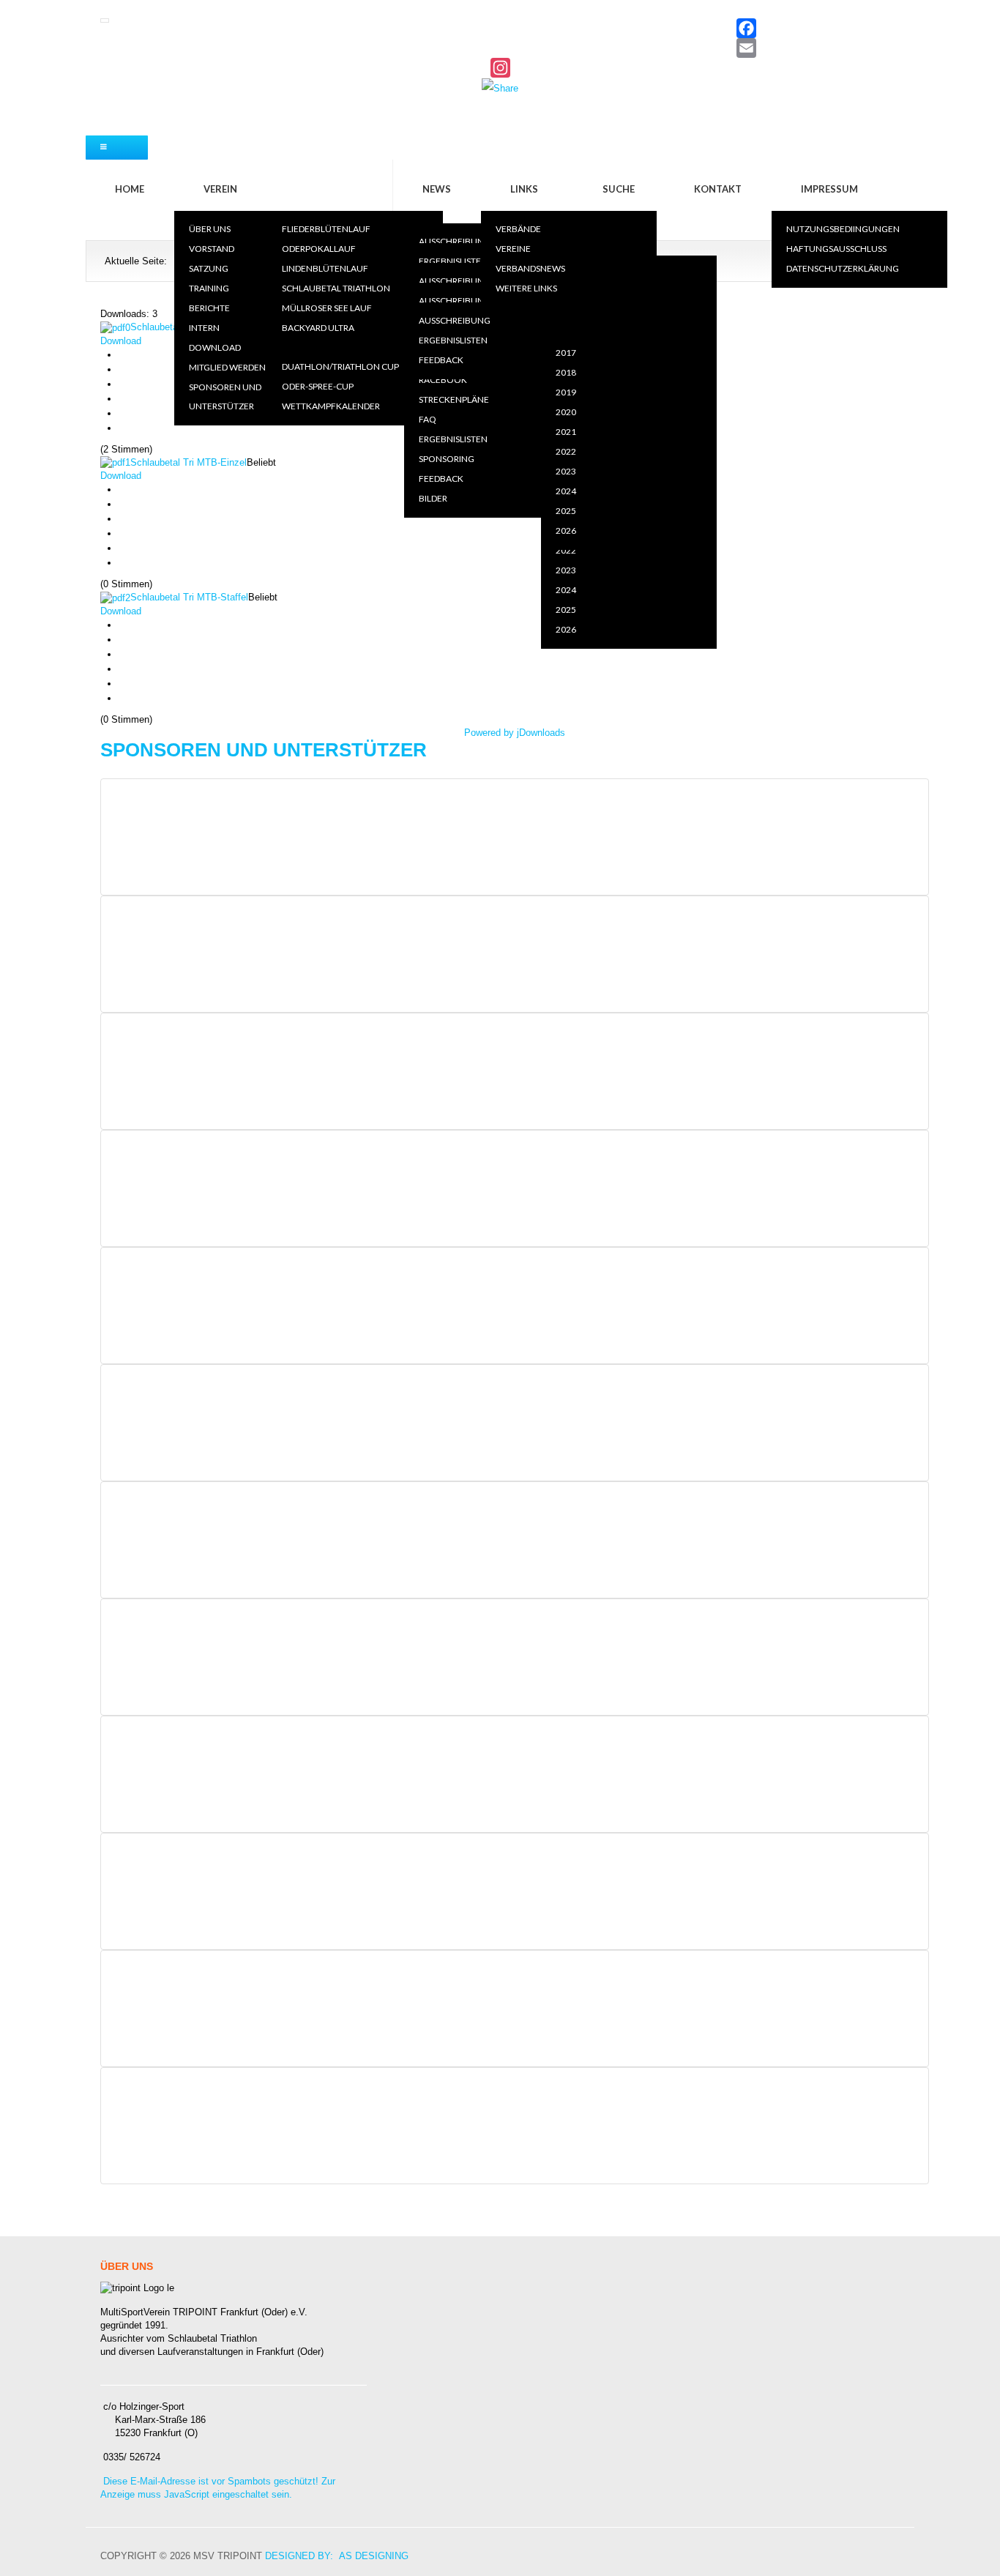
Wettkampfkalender (331, 406)
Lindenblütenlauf (325, 268)
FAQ (428, 419)
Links (524, 189)
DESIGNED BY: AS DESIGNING (337, 2556)
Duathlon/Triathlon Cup (340, 366)
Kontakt (718, 189)
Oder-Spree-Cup (318, 386)
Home (130, 189)
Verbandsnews (530, 268)
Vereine (513, 249)
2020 (566, 333)
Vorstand (212, 249)
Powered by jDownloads (515, 733)
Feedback (441, 479)
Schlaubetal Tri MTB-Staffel (189, 597)
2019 (566, 313)
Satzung (209, 268)
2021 (566, 432)
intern (204, 328)
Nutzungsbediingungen (843, 229)
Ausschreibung (455, 241)
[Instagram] (500, 68)
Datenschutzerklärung (843, 268)
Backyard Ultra (318, 328)
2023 (566, 570)
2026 (566, 629)
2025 (566, 610)
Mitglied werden (227, 367)
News (437, 189)
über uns (210, 229)
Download (215, 347)
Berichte (209, 308)
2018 (566, 372)
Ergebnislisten (453, 261)
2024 (566, 590)
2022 (566, 550)
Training (209, 288)
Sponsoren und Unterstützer (225, 397)
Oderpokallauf (319, 249)
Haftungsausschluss (836, 249)
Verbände (518, 229)
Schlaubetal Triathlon (336, 288)
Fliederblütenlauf (326, 229)
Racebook (443, 380)
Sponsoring (447, 459)
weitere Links (526, 288)
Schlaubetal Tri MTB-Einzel (189, 462)
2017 (566, 353)
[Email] (500, 48)
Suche (619, 189)
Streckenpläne (454, 399)
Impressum (829, 189)
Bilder (433, 498)
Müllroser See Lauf (327, 308)
